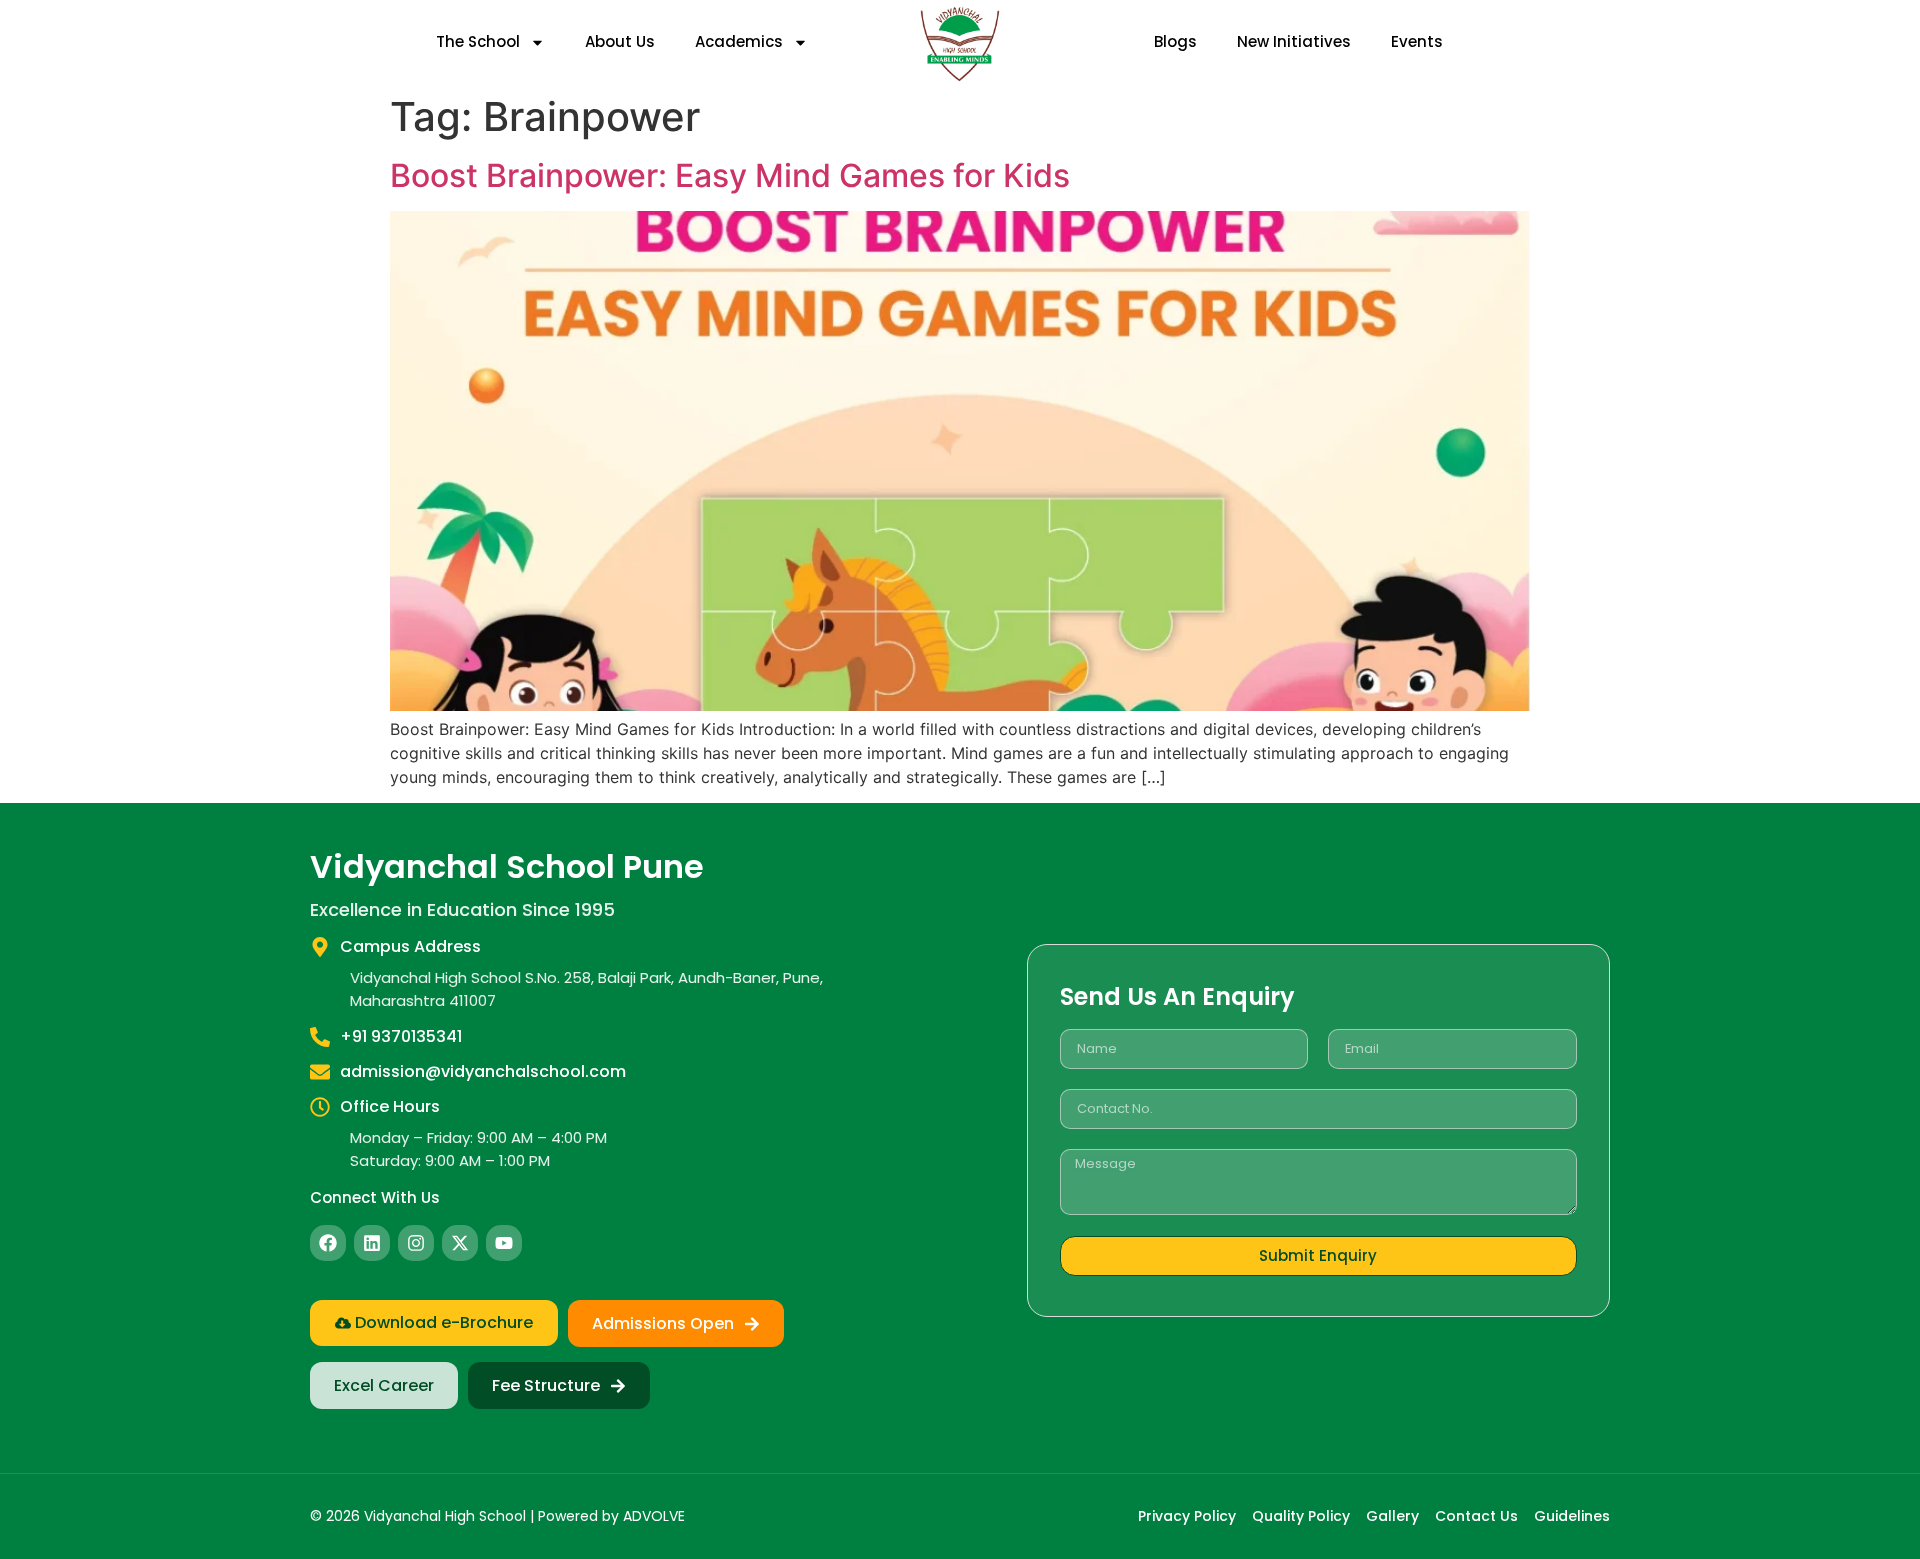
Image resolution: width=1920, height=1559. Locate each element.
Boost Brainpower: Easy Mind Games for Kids (730, 175)
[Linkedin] (372, 1243)
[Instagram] (416, 1243)
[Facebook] (328, 1243)
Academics (739, 41)
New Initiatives (1294, 41)
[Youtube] (504, 1243)
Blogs (1175, 41)
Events (1417, 41)
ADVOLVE (654, 1516)
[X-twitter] (460, 1243)
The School (478, 41)
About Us (620, 41)
